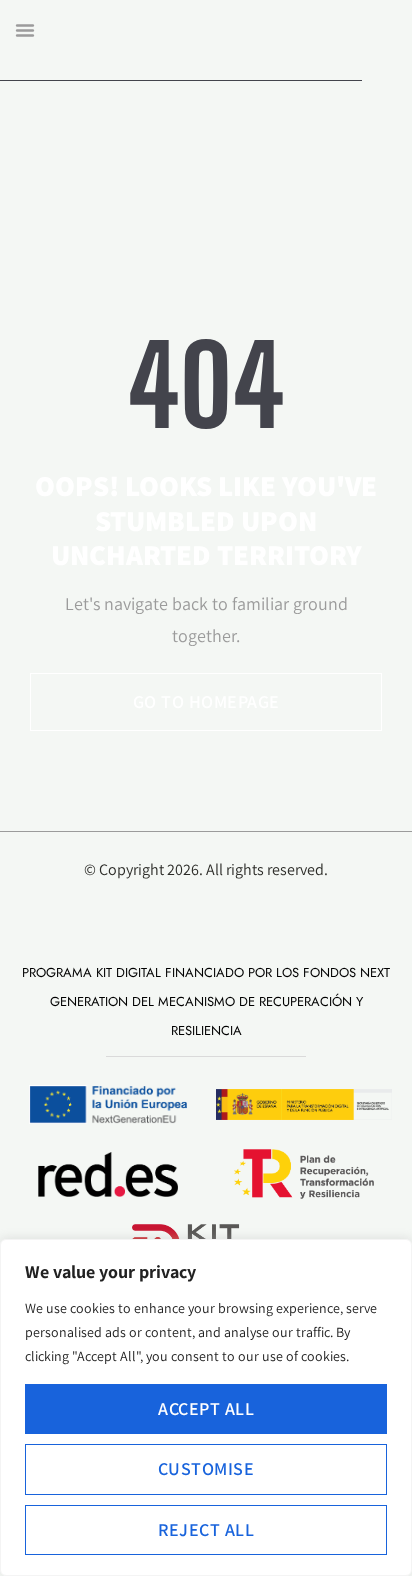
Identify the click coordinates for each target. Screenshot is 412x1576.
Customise (206, 1468)
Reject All (206, 1529)
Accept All (206, 1408)
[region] (206, 1407)
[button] (25, 30)
